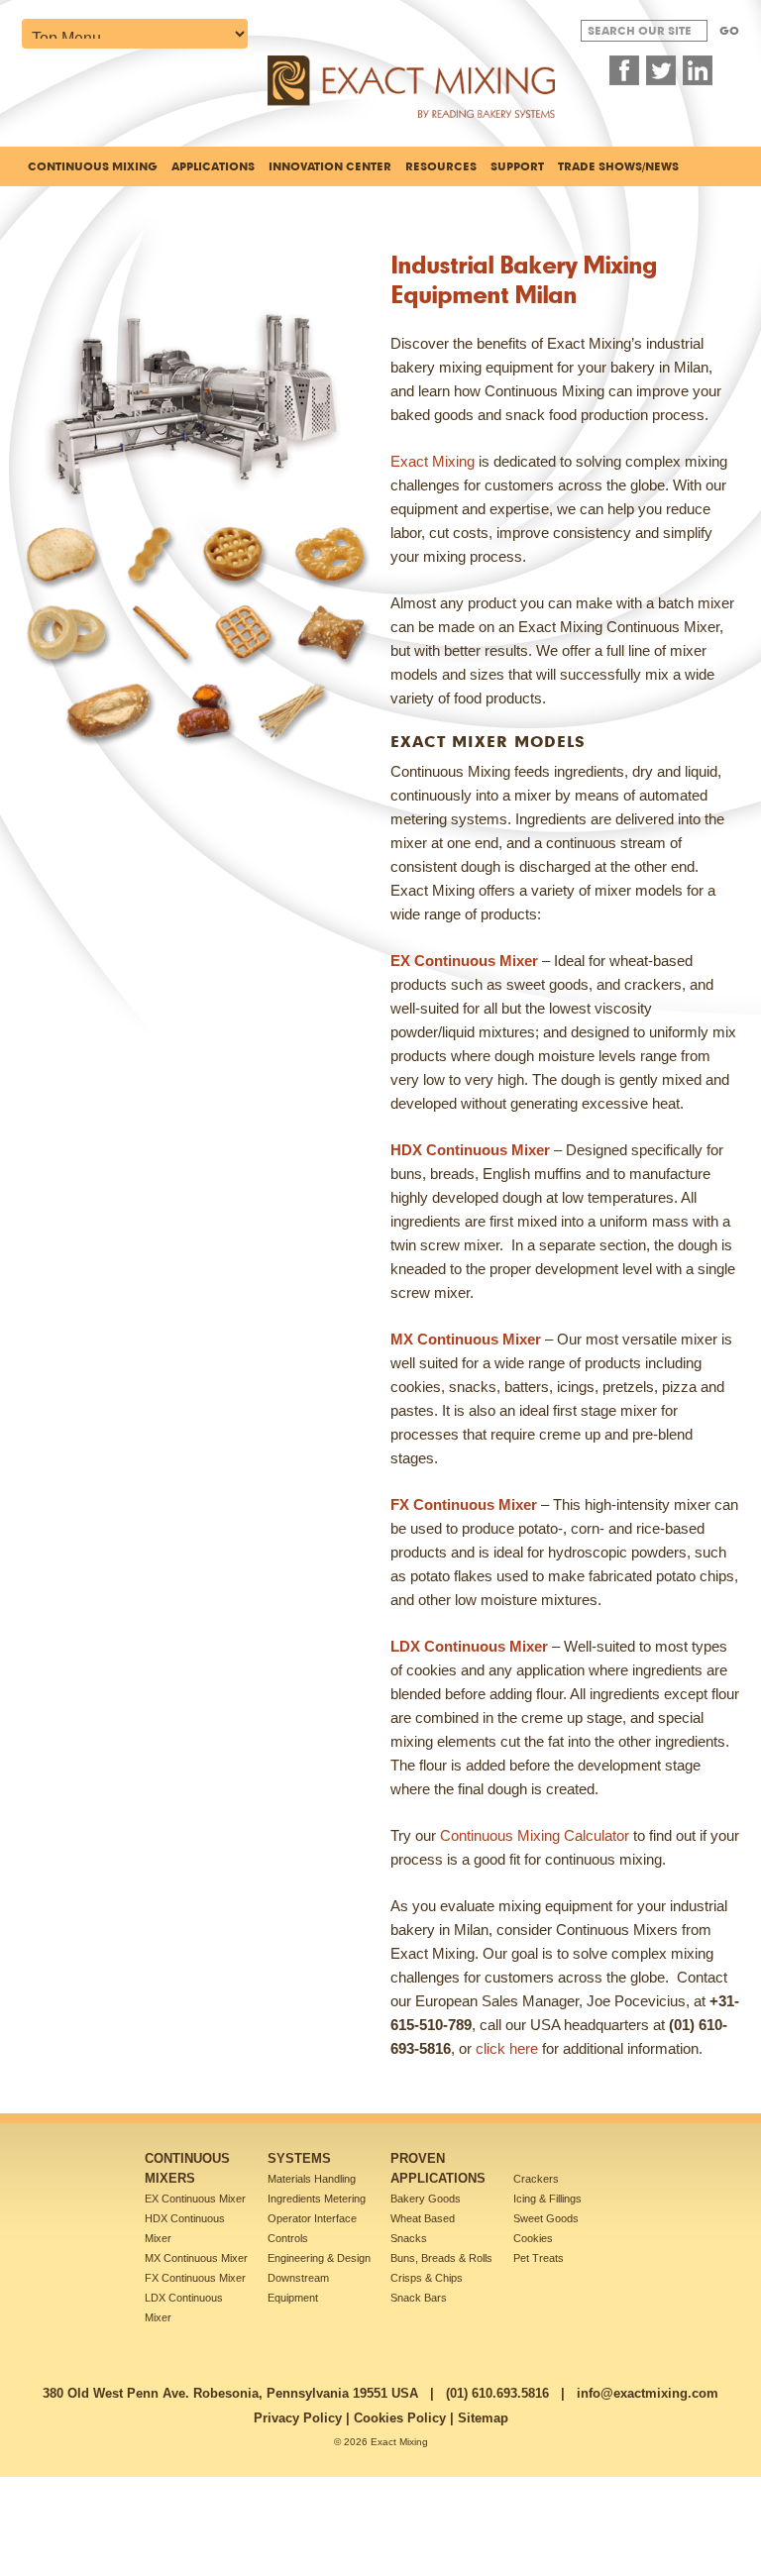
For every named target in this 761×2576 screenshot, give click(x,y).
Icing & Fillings (547, 2199)
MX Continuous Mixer (196, 2258)
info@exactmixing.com (648, 2393)
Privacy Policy (298, 2418)
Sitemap (483, 2418)
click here (507, 2048)
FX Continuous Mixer (195, 2278)
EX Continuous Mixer (195, 2199)
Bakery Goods (426, 2199)
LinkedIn (698, 70)
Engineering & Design (319, 2258)
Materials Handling (312, 2179)
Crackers (536, 2179)
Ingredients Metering (317, 2199)
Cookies (533, 2238)
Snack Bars (419, 2298)
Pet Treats (539, 2258)
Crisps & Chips (427, 2278)
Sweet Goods (546, 2218)
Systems (299, 2158)
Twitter (661, 70)
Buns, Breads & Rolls (441, 2258)
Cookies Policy (400, 2418)
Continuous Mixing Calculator (535, 1835)
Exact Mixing (433, 461)
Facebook (624, 70)
